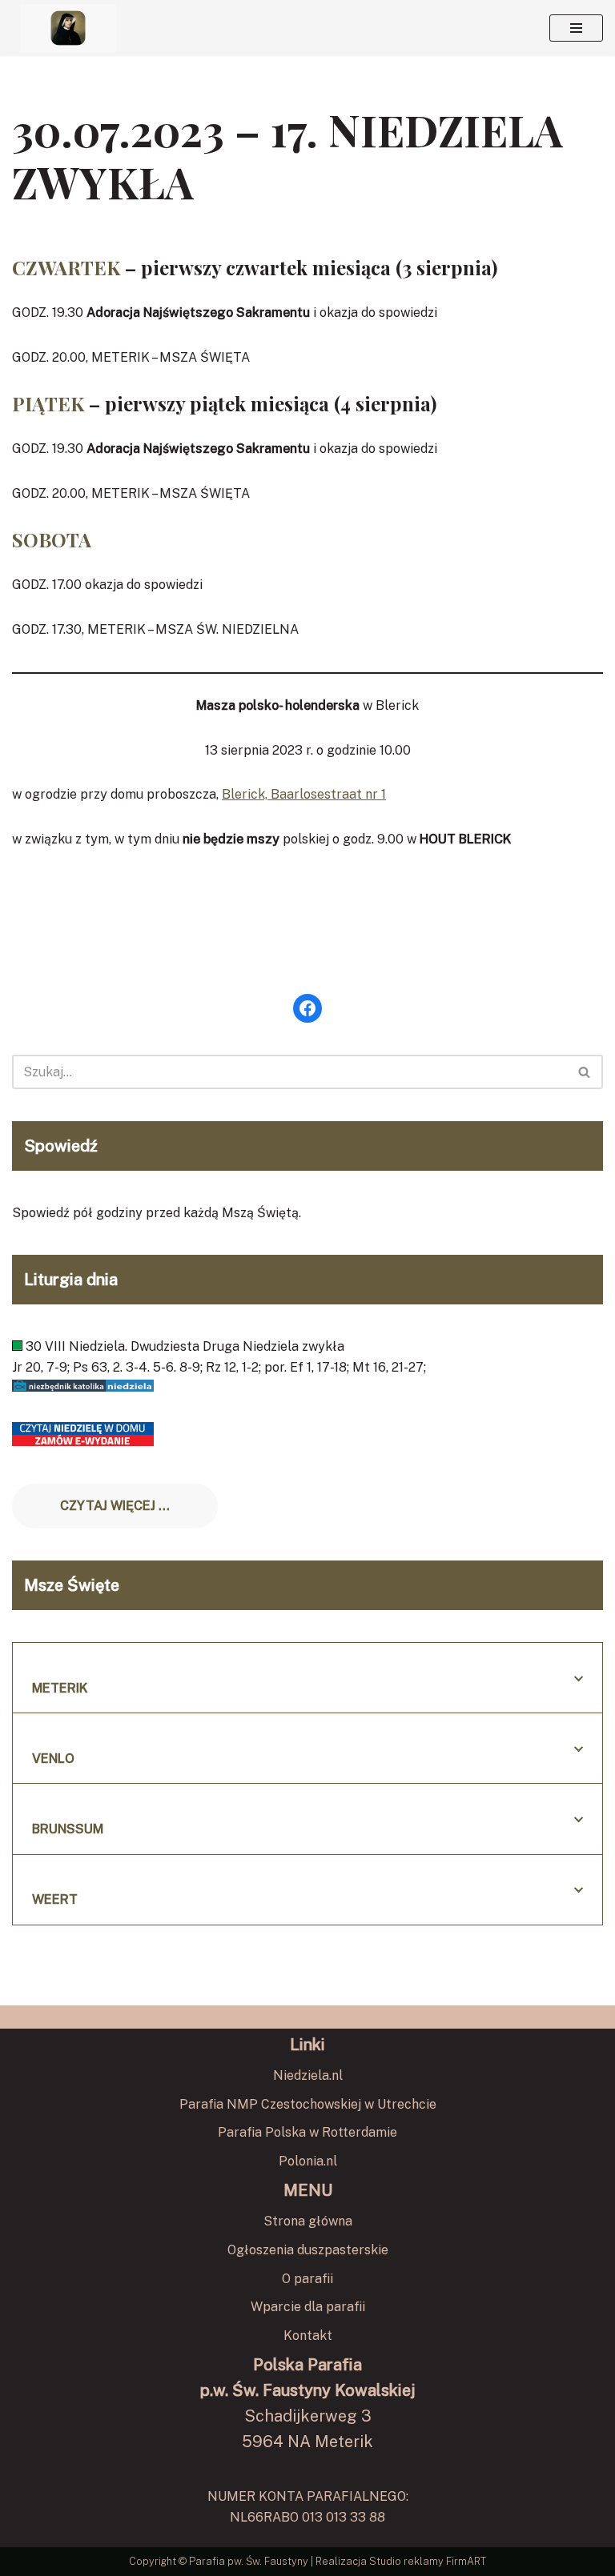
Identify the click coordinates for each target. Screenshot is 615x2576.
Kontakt (308, 2336)
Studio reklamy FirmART (428, 2561)
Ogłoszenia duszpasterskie (308, 2250)
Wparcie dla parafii (308, 2307)
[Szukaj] (585, 1072)
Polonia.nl (308, 2161)
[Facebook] (307, 1008)
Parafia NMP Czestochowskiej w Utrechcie (308, 2104)
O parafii (307, 2279)
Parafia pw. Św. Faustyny (249, 2561)
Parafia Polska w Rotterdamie (307, 2132)
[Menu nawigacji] (576, 28)
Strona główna (308, 2221)
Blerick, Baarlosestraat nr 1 (304, 794)
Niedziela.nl (308, 2075)
